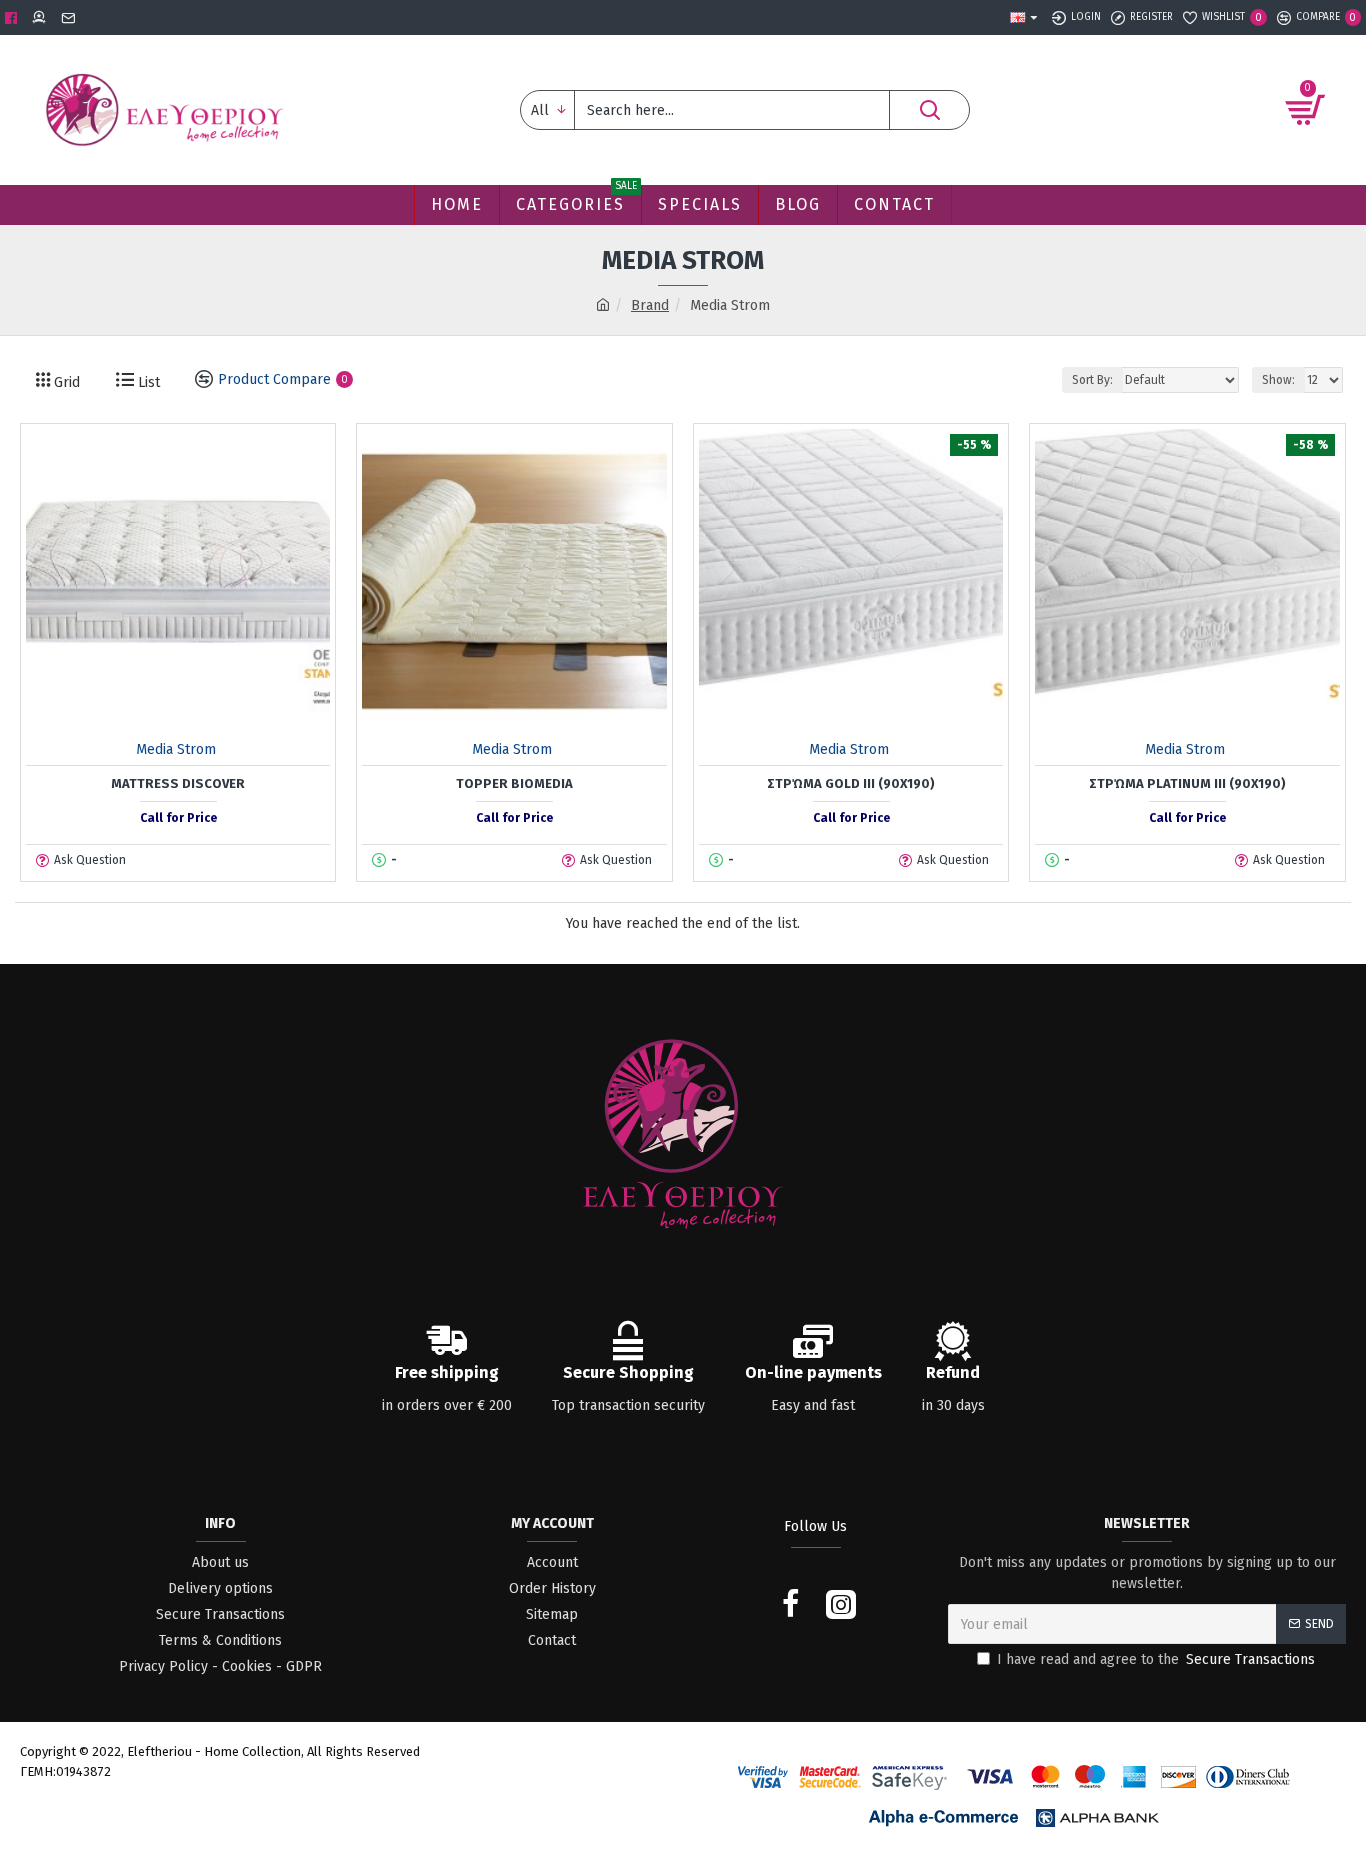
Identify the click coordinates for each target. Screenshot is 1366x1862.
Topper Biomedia (514, 783)
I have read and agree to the (1156, 1659)
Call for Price (178, 818)
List (147, 382)
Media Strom (176, 749)
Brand (650, 305)
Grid (65, 382)
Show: (1278, 380)
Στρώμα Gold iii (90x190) (851, 783)
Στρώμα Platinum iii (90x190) (1187, 783)
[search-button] (929, 110)
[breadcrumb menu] (603, 305)
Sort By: (1092, 380)
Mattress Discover (178, 783)
